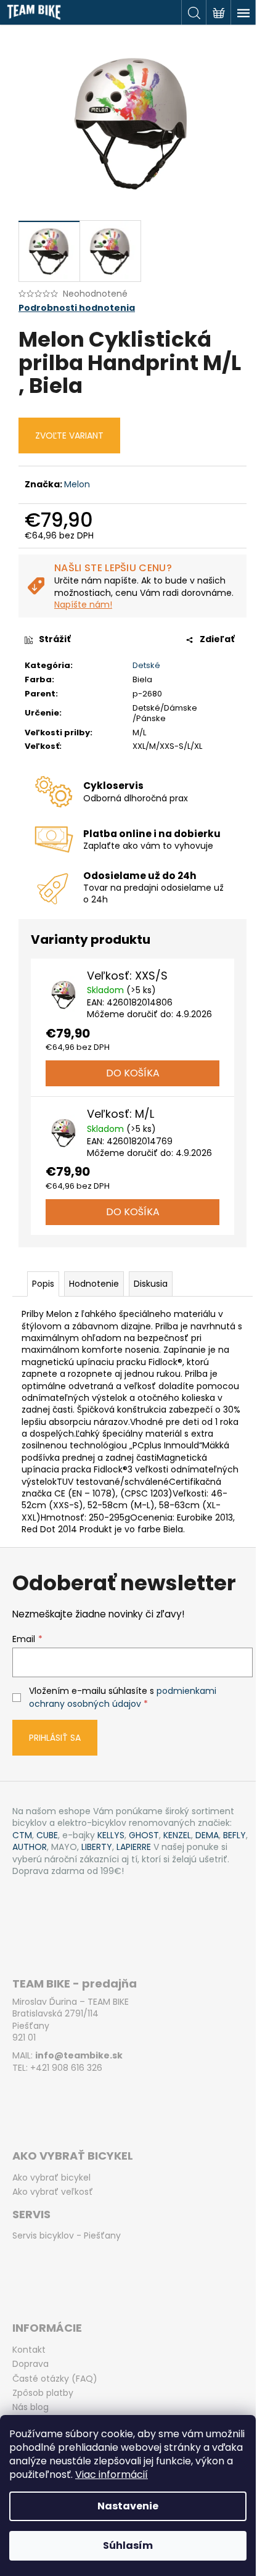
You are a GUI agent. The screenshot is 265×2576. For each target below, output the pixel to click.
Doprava (31, 2364)
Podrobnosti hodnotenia (77, 308)
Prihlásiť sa (55, 1738)
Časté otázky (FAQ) (55, 2379)
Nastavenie (128, 2506)
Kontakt (29, 2350)
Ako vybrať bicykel (51, 2178)
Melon (77, 484)
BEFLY (234, 1835)
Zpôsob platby (43, 2393)
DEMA (207, 1835)
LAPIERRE (134, 1847)
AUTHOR (30, 1847)
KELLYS (111, 1835)
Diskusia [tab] (151, 1284)
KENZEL (177, 1835)
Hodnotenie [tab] (94, 1284)
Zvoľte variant (69, 436)
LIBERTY (97, 1847)
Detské (146, 665)
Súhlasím (128, 2545)
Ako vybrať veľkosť (53, 2192)
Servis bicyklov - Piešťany (67, 2236)
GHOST (144, 1835)
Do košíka (133, 1073)
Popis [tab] (43, 1284)
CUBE (47, 1835)
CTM (22, 1835)
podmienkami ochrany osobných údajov (123, 1697)
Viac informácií (112, 2475)
